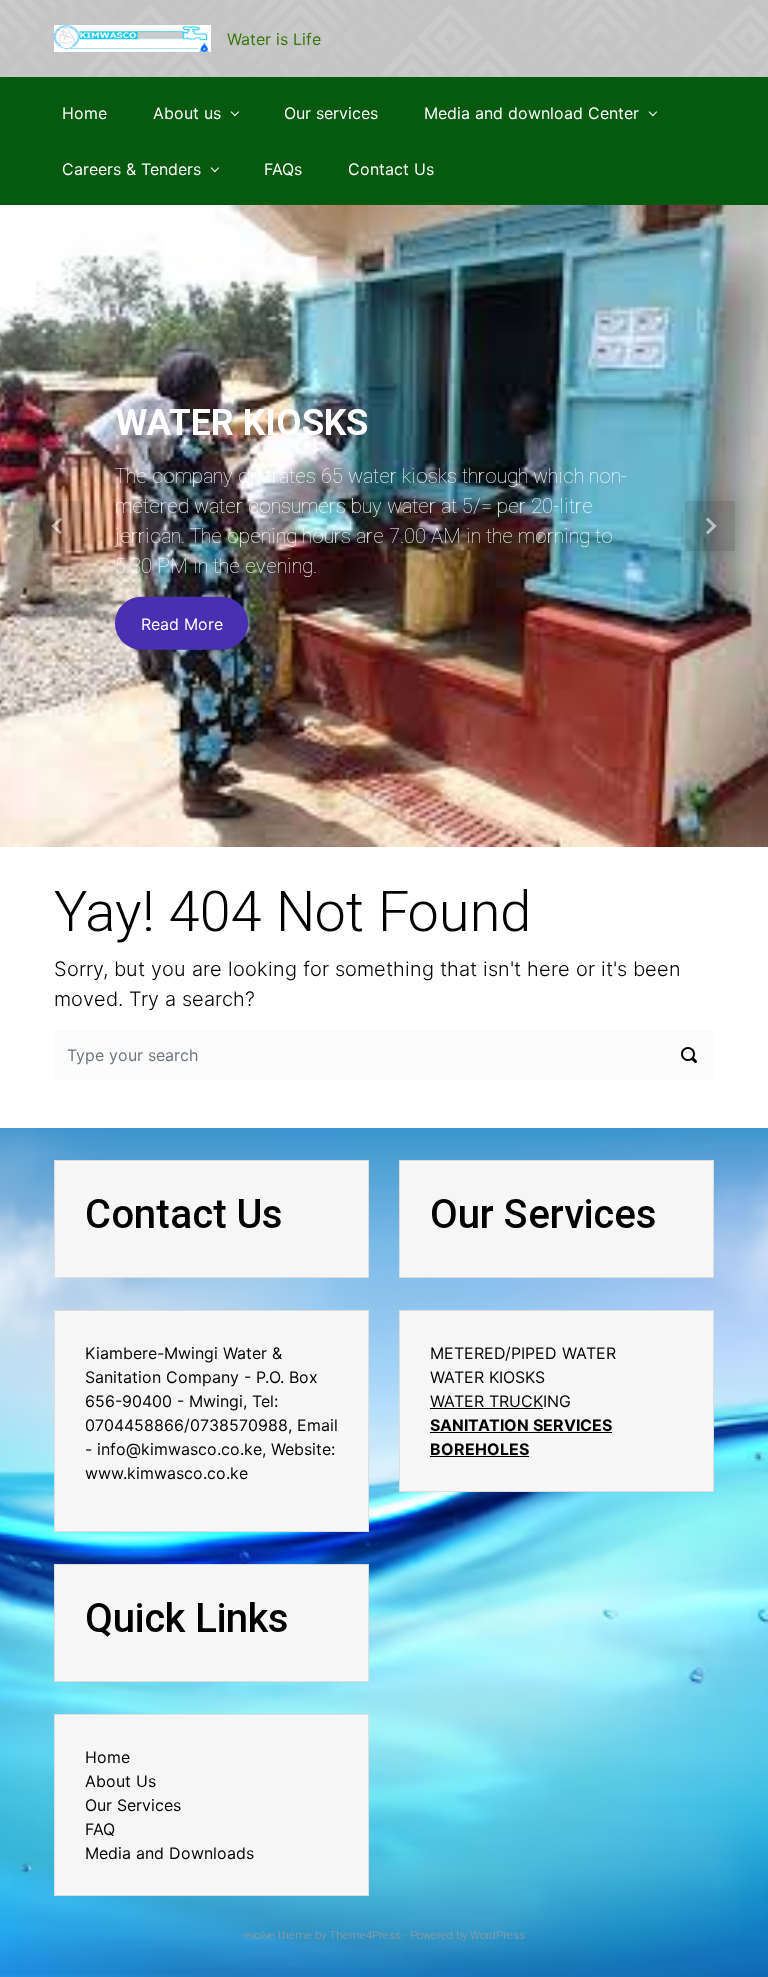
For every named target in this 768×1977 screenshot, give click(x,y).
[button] (57, 526)
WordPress (497, 1935)
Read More (182, 623)
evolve (259, 1935)
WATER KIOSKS (241, 423)
